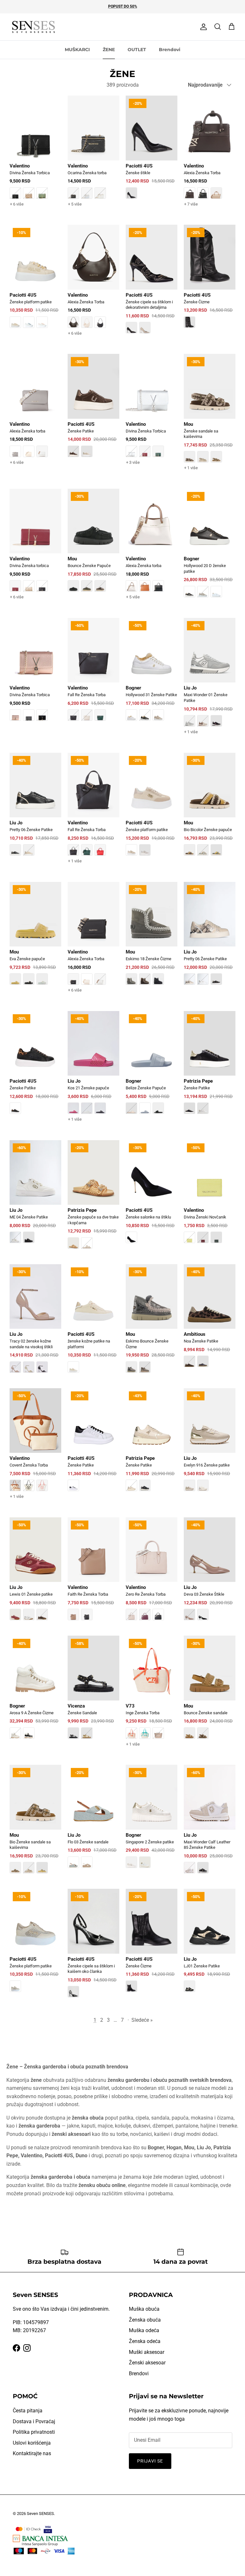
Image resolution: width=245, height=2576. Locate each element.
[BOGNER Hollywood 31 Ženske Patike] (152, 674)
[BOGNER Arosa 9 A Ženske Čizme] (35, 1692)
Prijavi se (150, 2461)
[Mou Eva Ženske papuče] (35, 938)
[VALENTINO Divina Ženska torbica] (35, 550)
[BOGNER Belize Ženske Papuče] (152, 1067)
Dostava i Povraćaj (34, 2421)
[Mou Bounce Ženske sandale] (210, 1692)
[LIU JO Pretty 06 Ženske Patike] (35, 809)
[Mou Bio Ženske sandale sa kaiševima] (35, 1824)
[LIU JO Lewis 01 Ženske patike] (35, 1573)
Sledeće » (142, 2020)
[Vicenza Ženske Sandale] (93, 1692)
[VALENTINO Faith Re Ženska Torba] (93, 1573)
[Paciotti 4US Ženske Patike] (93, 410)
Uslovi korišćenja (32, 2443)
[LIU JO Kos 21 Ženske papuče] (93, 1072)
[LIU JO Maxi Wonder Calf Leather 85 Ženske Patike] (210, 1824)
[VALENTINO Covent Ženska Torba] (35, 1450)
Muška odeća (144, 2330)
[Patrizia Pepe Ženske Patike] (210, 1067)
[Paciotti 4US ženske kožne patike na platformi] (93, 1323)
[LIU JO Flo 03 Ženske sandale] (93, 1821)
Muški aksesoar (147, 2352)
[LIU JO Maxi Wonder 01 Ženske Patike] (210, 682)
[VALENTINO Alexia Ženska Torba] (210, 157)
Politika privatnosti (34, 2432)
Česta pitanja (28, 2411)
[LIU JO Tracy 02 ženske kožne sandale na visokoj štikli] (35, 1323)
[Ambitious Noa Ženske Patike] (210, 1320)
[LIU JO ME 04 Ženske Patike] (35, 1196)
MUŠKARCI (77, 50)
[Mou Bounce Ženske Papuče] (93, 545)
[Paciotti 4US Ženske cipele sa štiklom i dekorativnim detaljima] (152, 284)
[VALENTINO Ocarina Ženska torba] (93, 157)
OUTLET (137, 50)
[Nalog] (202, 27)
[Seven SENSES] (33, 27)
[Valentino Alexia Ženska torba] (35, 415)
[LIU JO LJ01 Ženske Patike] (210, 1945)
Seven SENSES (40, 2514)
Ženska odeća (145, 2341)
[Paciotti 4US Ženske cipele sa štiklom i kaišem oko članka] (93, 1948)
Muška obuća (144, 2309)
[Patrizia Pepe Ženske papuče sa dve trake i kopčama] (93, 1199)
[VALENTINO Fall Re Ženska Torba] (93, 674)
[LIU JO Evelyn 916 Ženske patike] (210, 1444)
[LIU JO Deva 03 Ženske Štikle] (210, 1573)
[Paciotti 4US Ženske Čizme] (210, 281)
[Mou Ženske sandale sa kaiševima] (210, 418)
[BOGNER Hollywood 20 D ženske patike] (210, 548)
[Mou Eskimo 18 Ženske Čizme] (152, 938)
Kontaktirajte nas (32, 2453)
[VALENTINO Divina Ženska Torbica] (35, 157)
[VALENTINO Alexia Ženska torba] (152, 550)
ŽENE (109, 50)
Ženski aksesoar (147, 2363)
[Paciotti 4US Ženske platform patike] (35, 281)
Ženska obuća (145, 2320)
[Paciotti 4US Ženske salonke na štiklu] (152, 1196)
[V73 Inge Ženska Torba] (152, 1697)
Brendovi (170, 50)
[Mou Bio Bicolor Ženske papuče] (210, 809)
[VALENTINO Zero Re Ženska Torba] (152, 1573)
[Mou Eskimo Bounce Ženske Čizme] (152, 1323)
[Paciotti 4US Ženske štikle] (152, 152)
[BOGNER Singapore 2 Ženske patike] (152, 1821)
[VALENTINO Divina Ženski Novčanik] (210, 1196)
